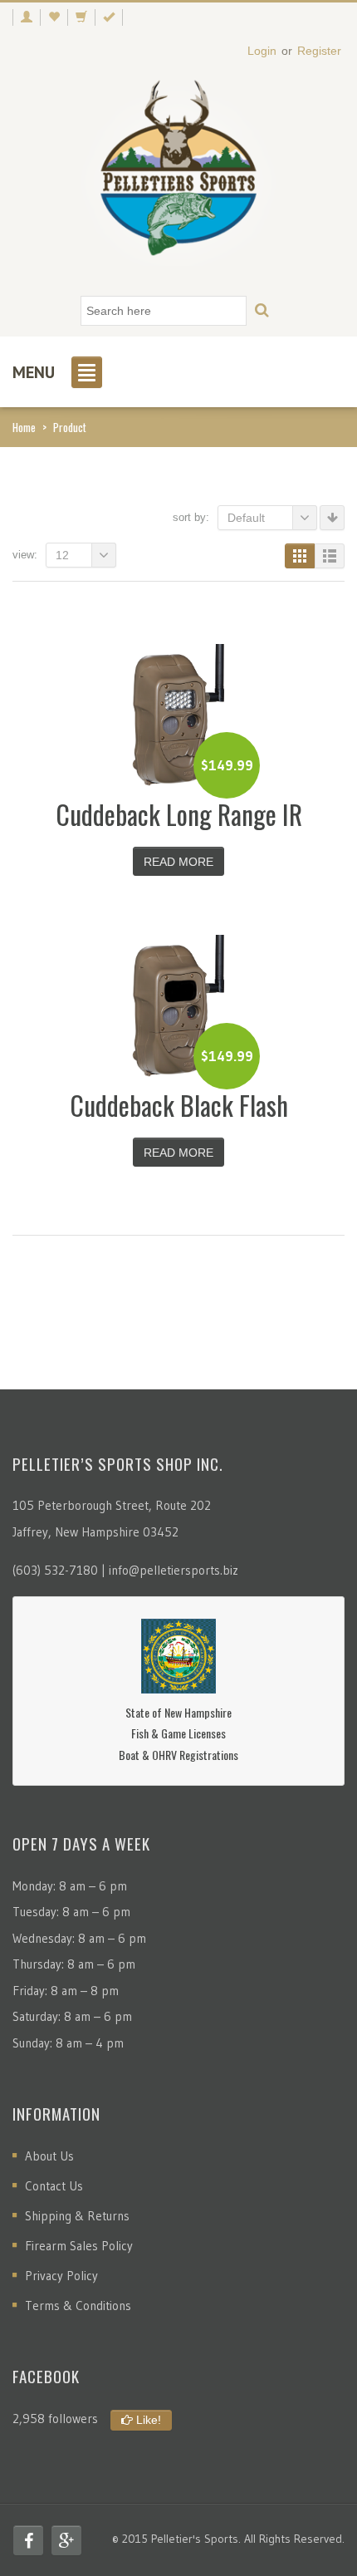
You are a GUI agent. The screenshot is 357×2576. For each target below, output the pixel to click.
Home (24, 427)
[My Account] (26, 17)
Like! (147, 2420)
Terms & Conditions (78, 2306)
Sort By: (191, 517)
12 (62, 555)
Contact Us (54, 2186)
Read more (178, 862)
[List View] (330, 556)
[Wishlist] (54, 17)
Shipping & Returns (77, 2216)
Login (262, 51)
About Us (49, 2156)
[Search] (262, 311)
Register (319, 51)
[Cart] (81, 17)
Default (246, 518)
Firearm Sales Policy (79, 2246)
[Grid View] (300, 556)
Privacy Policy (61, 2276)
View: (25, 555)
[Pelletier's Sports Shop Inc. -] (178, 175)
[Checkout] (109, 17)
